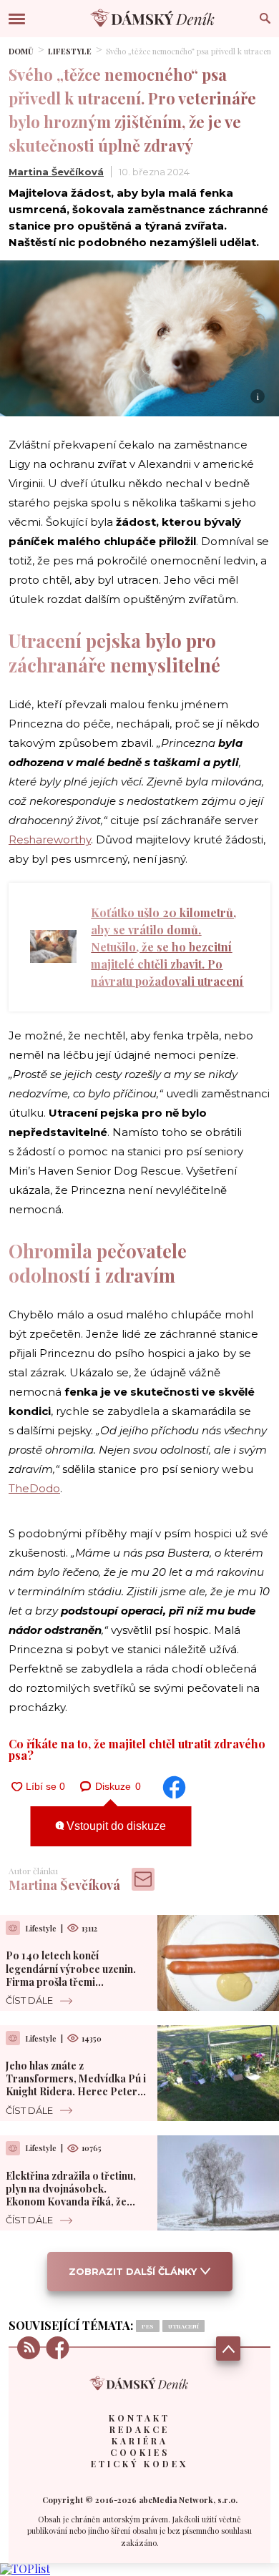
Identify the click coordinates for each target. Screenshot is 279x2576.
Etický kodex (139, 2464)
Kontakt (139, 2418)
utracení (183, 2326)
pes (148, 2326)
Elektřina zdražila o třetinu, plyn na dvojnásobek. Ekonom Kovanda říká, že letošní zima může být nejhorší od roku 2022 (77, 2202)
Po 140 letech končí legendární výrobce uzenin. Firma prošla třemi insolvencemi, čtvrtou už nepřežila (71, 1982)
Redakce (139, 2429)
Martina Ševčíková (56, 172)
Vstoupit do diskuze (115, 1826)
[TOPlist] (25, 2568)
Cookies (140, 2452)
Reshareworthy (50, 839)
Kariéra (140, 2441)
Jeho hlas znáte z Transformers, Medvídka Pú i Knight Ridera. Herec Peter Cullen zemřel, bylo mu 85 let (76, 2085)
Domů (21, 51)
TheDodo (34, 1488)
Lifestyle (70, 51)
